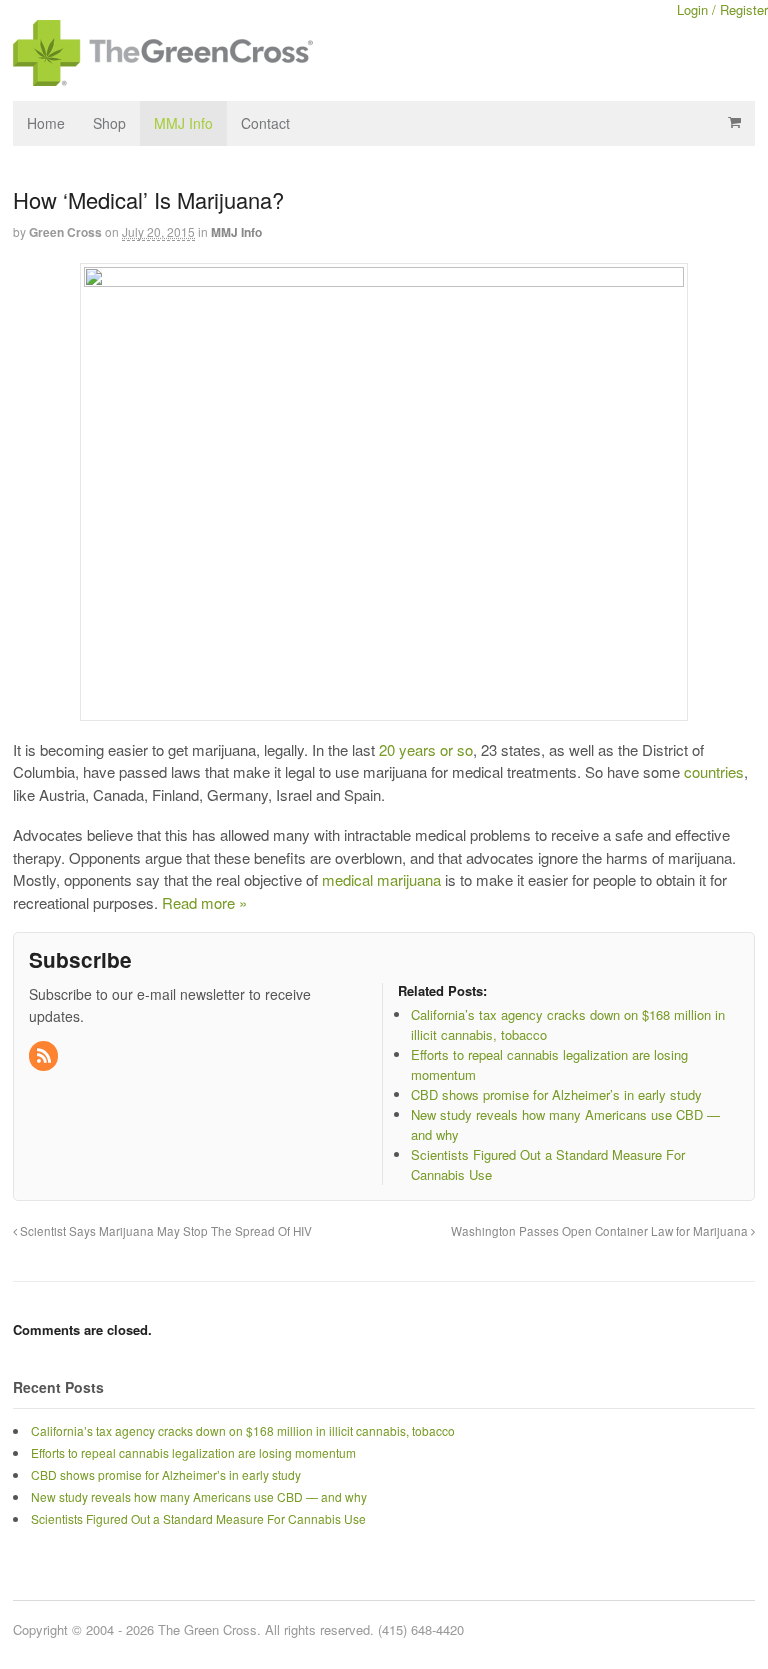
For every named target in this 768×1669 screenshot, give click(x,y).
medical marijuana (381, 879)
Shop (109, 123)
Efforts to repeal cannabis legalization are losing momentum (193, 1452)
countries (714, 771)
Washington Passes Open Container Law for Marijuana (601, 1231)
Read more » (204, 902)
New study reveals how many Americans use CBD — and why (199, 1496)
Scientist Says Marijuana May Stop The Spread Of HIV (164, 1231)
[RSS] (45, 1056)
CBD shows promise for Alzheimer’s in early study (166, 1474)
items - (734, 122)
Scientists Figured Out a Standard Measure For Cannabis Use (198, 1518)
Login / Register (722, 9)
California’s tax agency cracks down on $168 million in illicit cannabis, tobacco (243, 1430)
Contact (265, 123)
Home (46, 123)
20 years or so (426, 749)
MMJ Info (183, 123)
